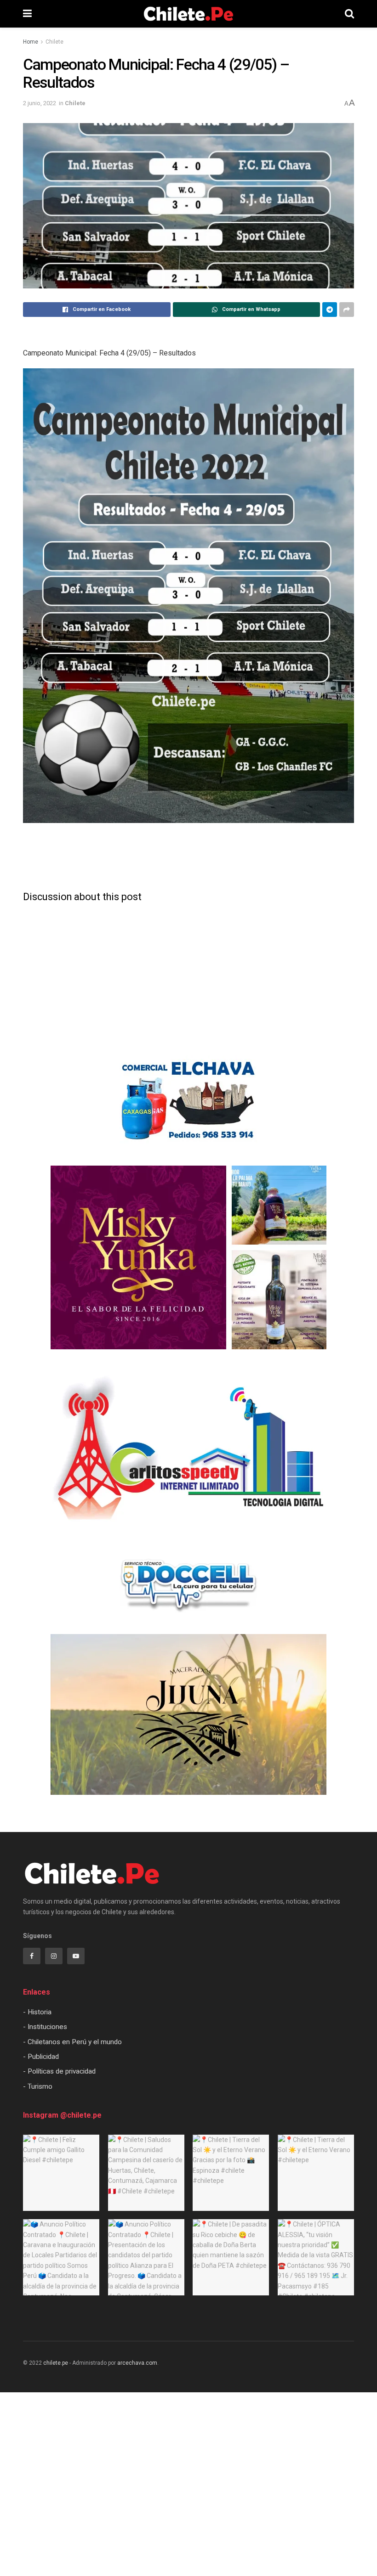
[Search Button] (349, 14)
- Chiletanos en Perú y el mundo (72, 2042)
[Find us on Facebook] (32, 1956)
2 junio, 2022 (40, 103)
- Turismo (38, 2086)
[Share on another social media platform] (347, 310)
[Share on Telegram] (330, 310)
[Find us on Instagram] (54, 1956)
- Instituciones (45, 2027)
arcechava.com (137, 2363)
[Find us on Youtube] (76, 1956)
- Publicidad (41, 2057)
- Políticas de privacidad (59, 2071)
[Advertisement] (188, 860)
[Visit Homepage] (188, 14)
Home (31, 42)
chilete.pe (56, 2363)
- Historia (37, 2012)
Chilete (54, 42)
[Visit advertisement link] (188, 1101)
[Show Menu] (27, 14)
